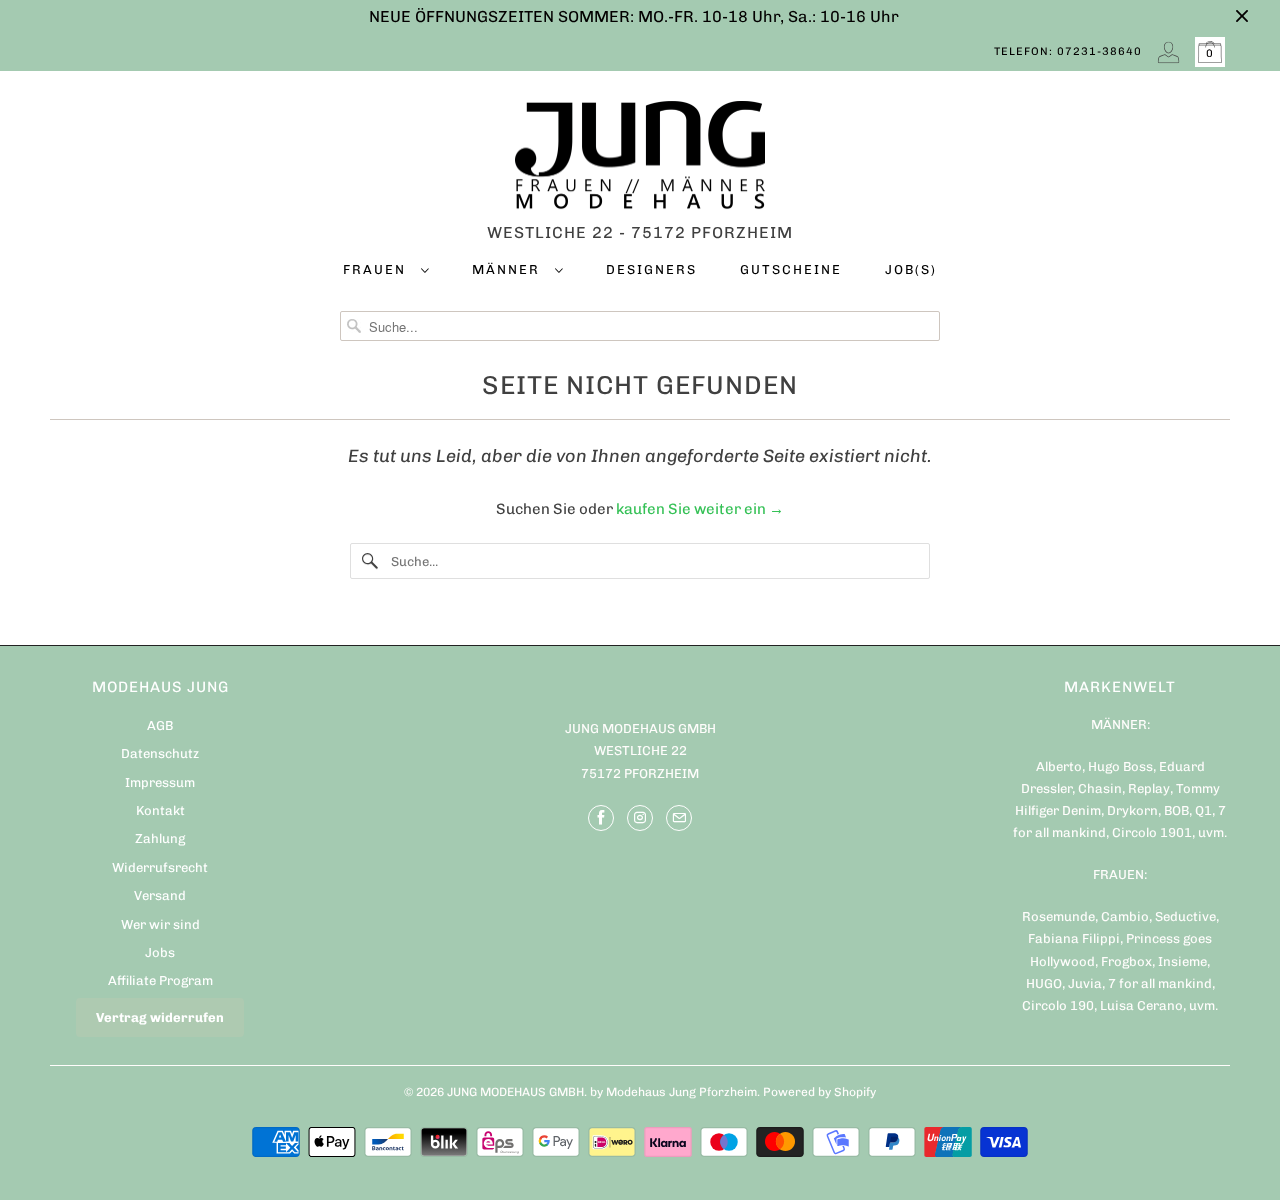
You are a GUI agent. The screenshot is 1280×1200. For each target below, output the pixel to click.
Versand (160, 895)
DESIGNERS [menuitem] (651, 269)
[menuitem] (386, 273)
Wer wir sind (160, 924)
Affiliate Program (160, 980)
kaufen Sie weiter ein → (700, 509)
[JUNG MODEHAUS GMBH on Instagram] (640, 818)
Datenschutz (160, 753)
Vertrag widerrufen (160, 1017)
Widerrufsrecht (160, 867)
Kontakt (160, 810)
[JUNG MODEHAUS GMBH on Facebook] (601, 818)
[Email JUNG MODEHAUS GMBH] (679, 818)
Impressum (160, 782)
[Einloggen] (1168, 52)
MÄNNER (508, 269)
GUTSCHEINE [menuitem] (791, 269)
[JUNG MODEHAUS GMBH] (640, 160)
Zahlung (160, 838)
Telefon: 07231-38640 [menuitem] (1068, 51)
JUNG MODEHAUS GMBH (515, 1092)
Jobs (160, 952)
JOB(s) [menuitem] (911, 269)
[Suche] (370, 561)
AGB (160, 725)
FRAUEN (377, 269)
